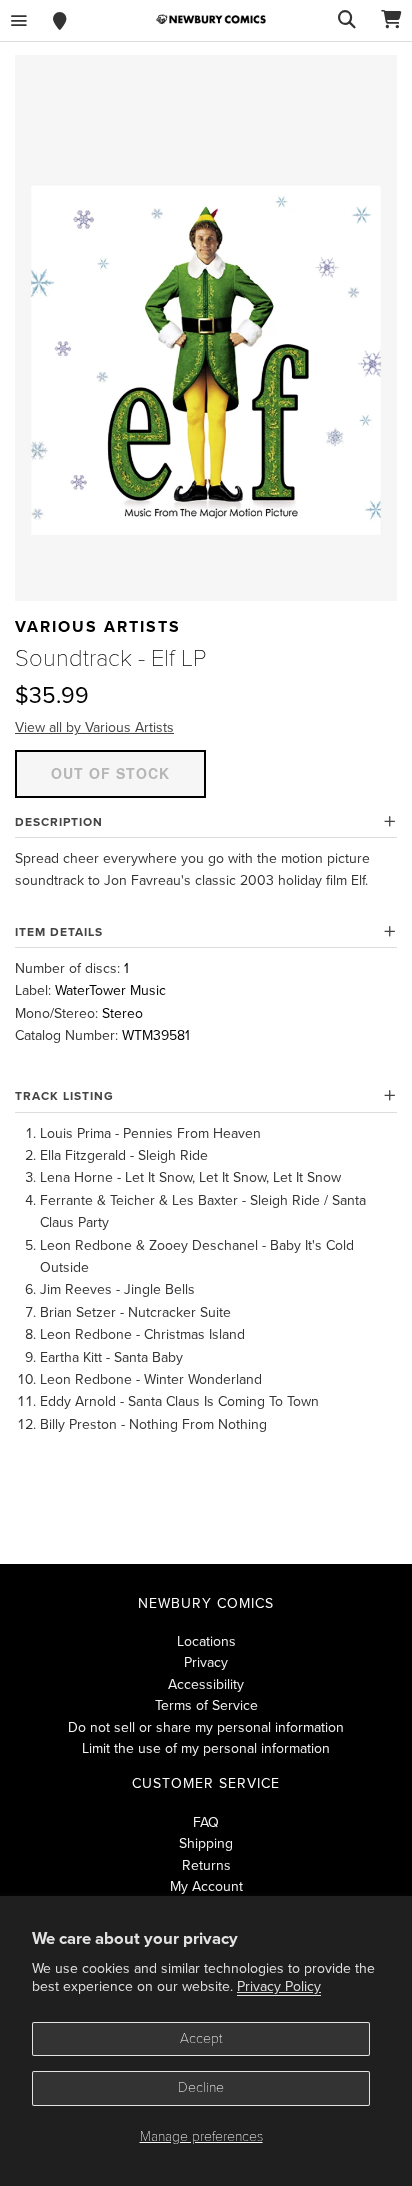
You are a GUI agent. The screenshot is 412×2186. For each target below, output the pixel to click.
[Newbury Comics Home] (211, 19)
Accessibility (206, 1684)
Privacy (206, 1662)
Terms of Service (206, 1705)
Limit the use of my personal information (206, 1748)
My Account (206, 1886)
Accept (201, 2038)
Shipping (206, 1843)
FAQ (206, 1822)
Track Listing (64, 1096)
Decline (201, 2087)
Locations (206, 1641)
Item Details (59, 932)
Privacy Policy (279, 1986)
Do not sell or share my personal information (206, 1727)
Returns (206, 1865)
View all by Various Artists (94, 727)
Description (59, 822)
